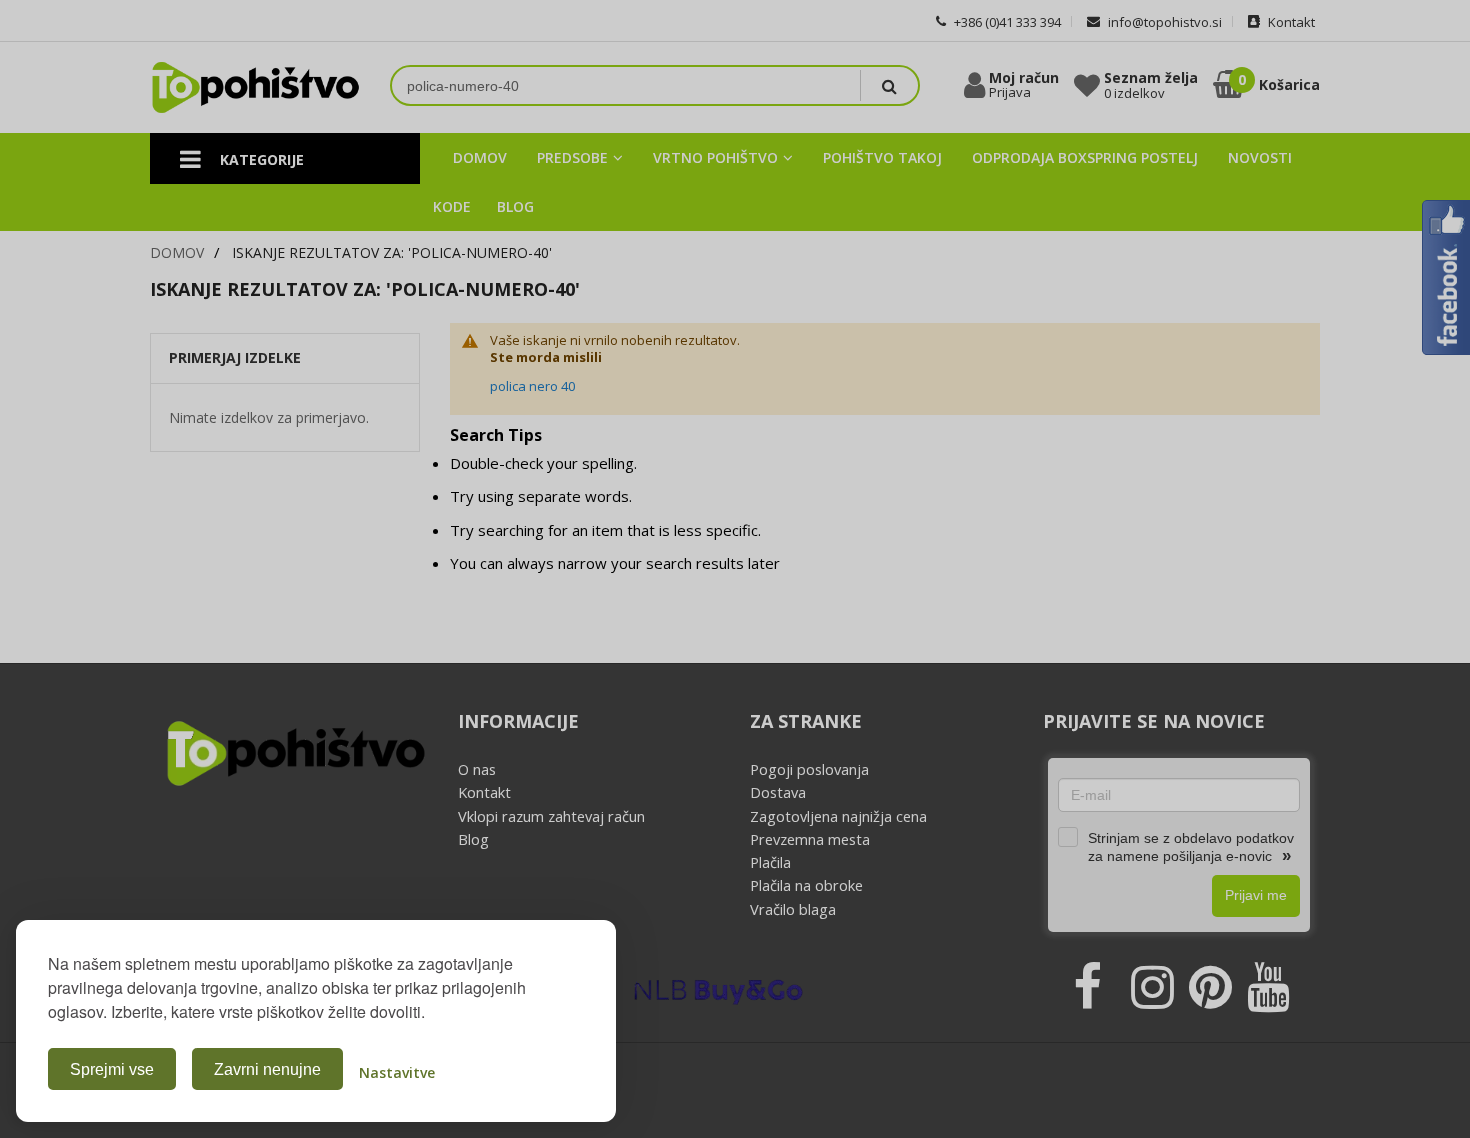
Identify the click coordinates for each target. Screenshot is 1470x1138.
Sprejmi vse (112, 1069)
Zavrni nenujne (267, 1069)
